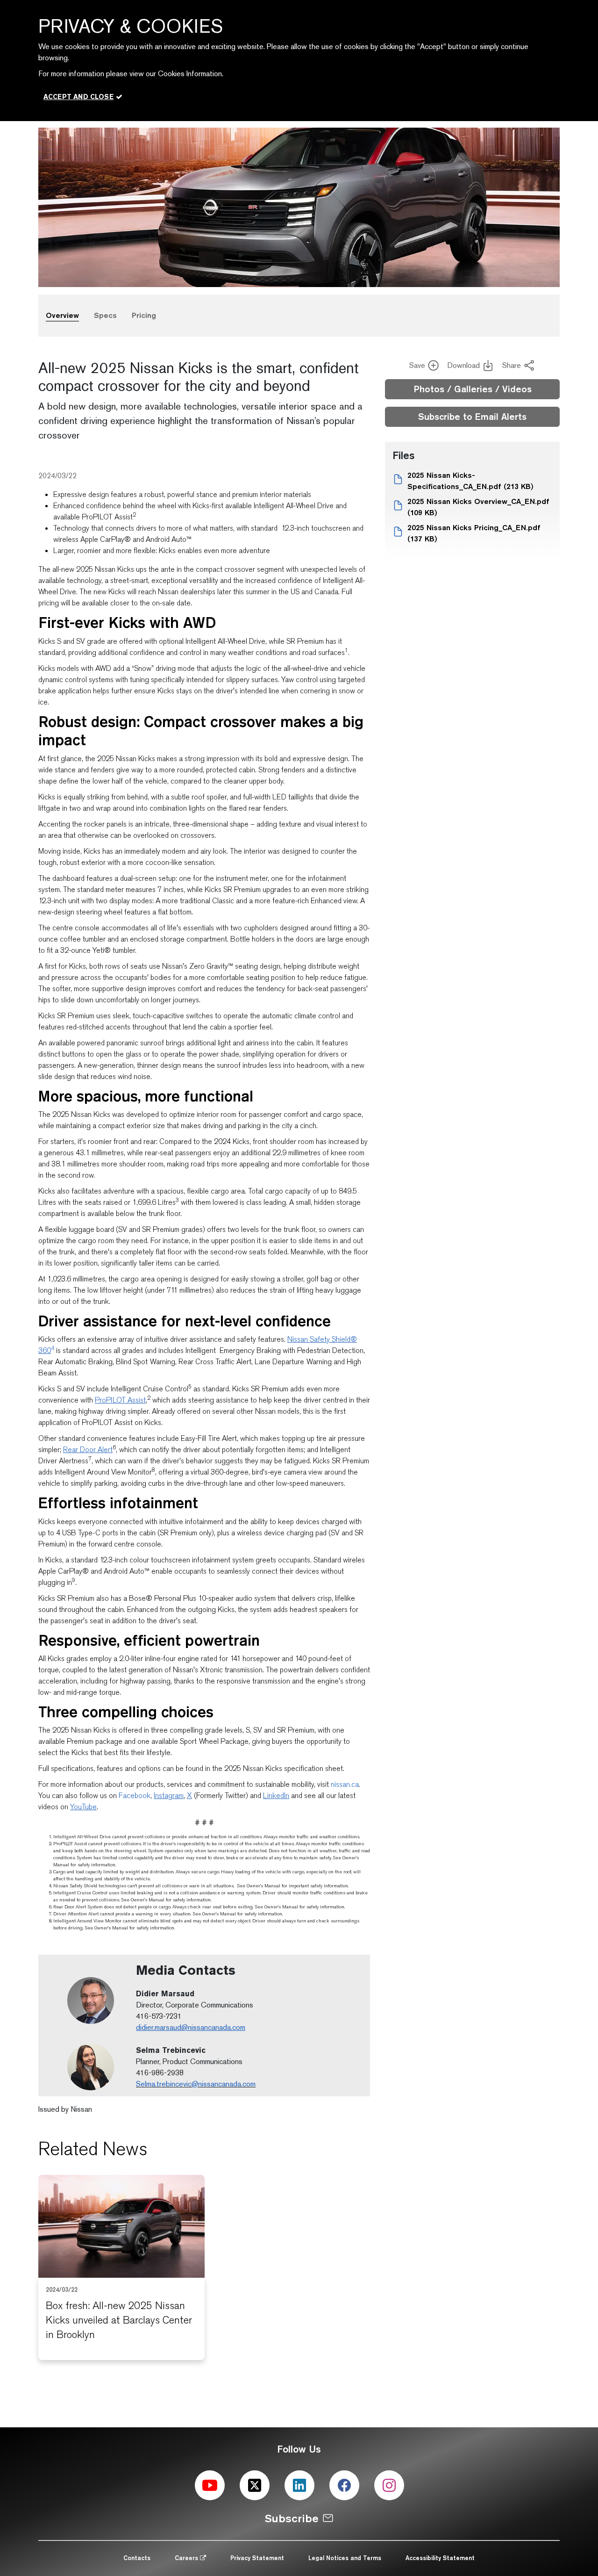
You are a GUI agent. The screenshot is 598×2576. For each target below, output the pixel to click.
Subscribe (292, 2518)
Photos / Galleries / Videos (473, 389)
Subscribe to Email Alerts (472, 417)
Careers (187, 2558)
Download (463, 365)
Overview (62, 315)
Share (512, 365)
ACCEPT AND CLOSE (78, 97)
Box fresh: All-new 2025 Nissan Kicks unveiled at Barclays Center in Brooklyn (119, 2320)
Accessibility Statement (440, 2558)
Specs (105, 315)
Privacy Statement (257, 2558)
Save (417, 365)
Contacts (137, 2558)
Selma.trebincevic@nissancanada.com (196, 2084)
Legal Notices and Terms (345, 2558)
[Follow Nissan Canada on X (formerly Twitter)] (255, 2485)
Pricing (144, 315)
